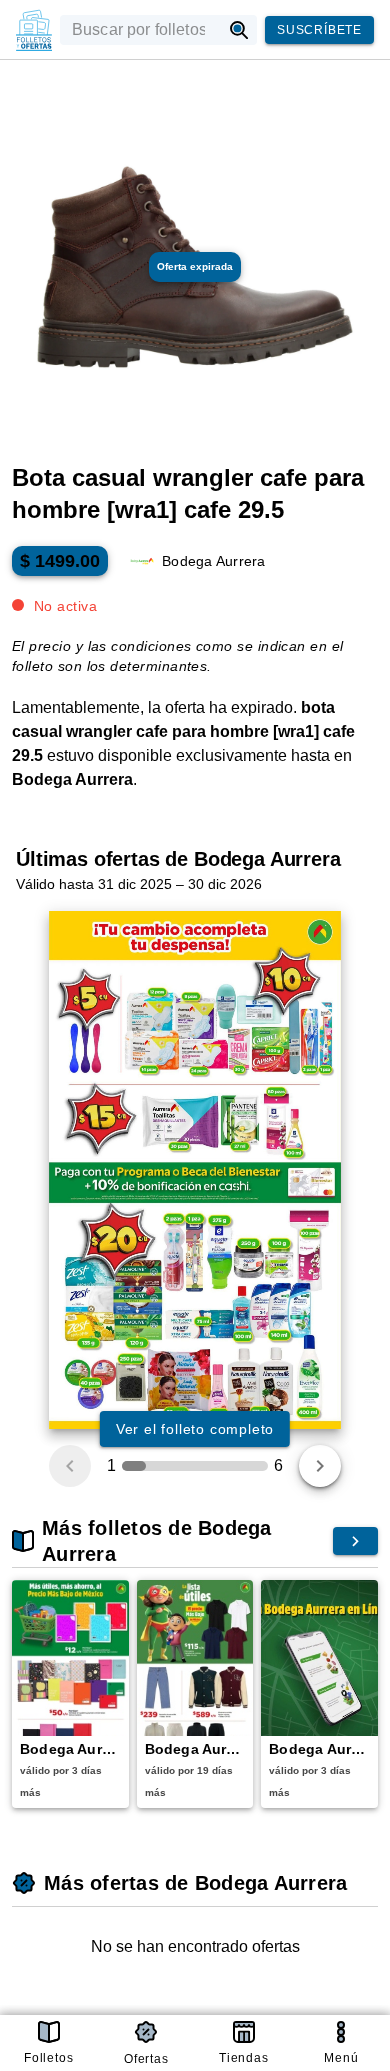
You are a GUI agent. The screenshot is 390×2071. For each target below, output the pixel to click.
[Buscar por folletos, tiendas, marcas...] (239, 30)
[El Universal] (34, 30)
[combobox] (140, 30)
